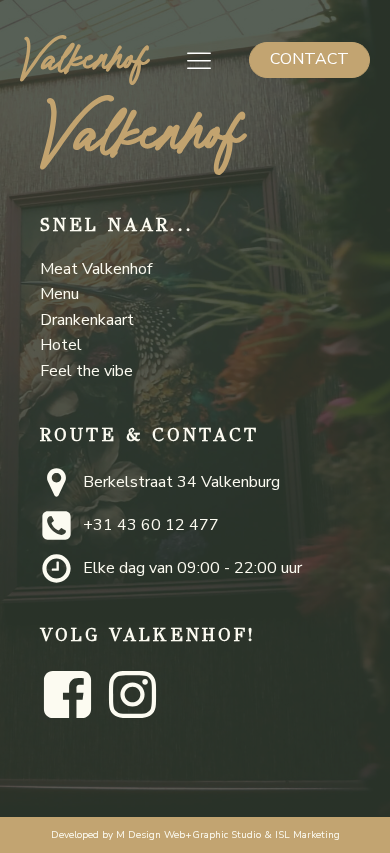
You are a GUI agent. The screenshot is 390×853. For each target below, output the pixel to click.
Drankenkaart (87, 320)
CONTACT (309, 59)
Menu (59, 294)
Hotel (61, 345)
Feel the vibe (86, 371)
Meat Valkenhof (96, 269)
